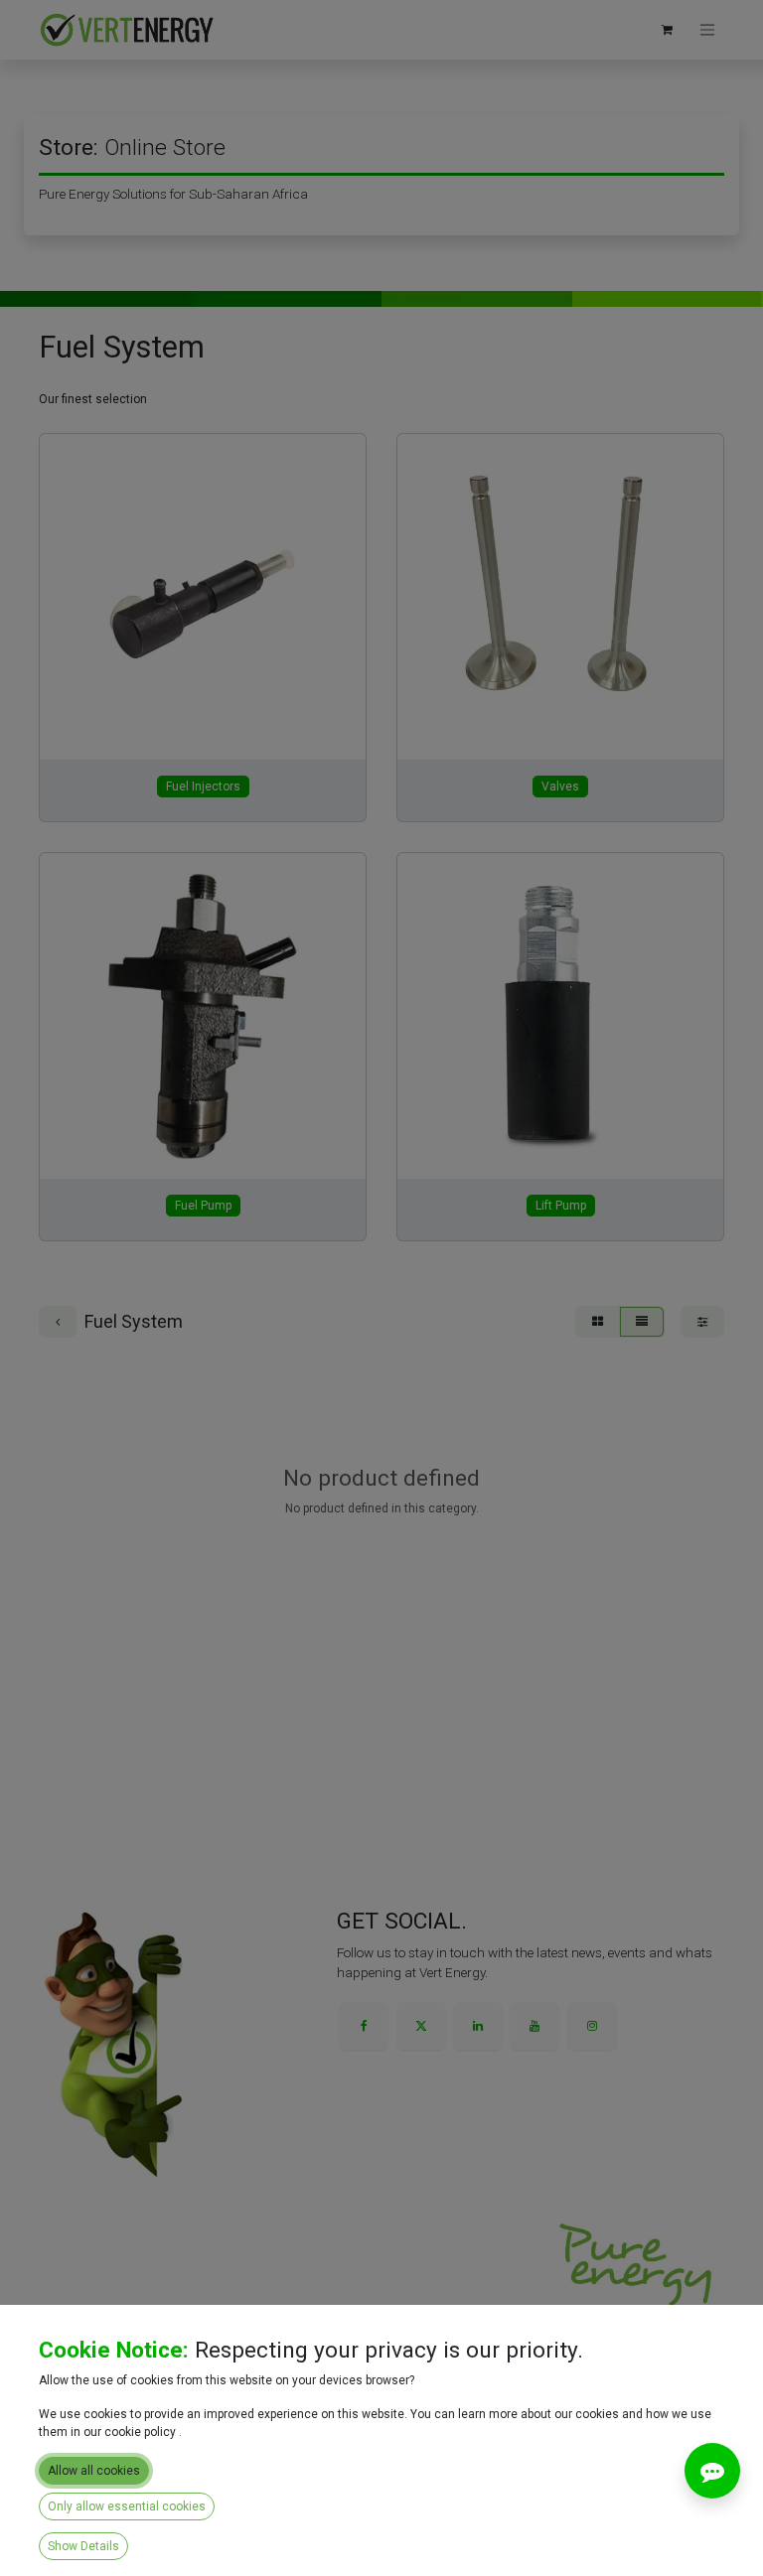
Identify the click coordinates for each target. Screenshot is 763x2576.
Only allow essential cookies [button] (127, 2506)
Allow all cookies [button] (94, 2471)
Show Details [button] (83, 2546)
